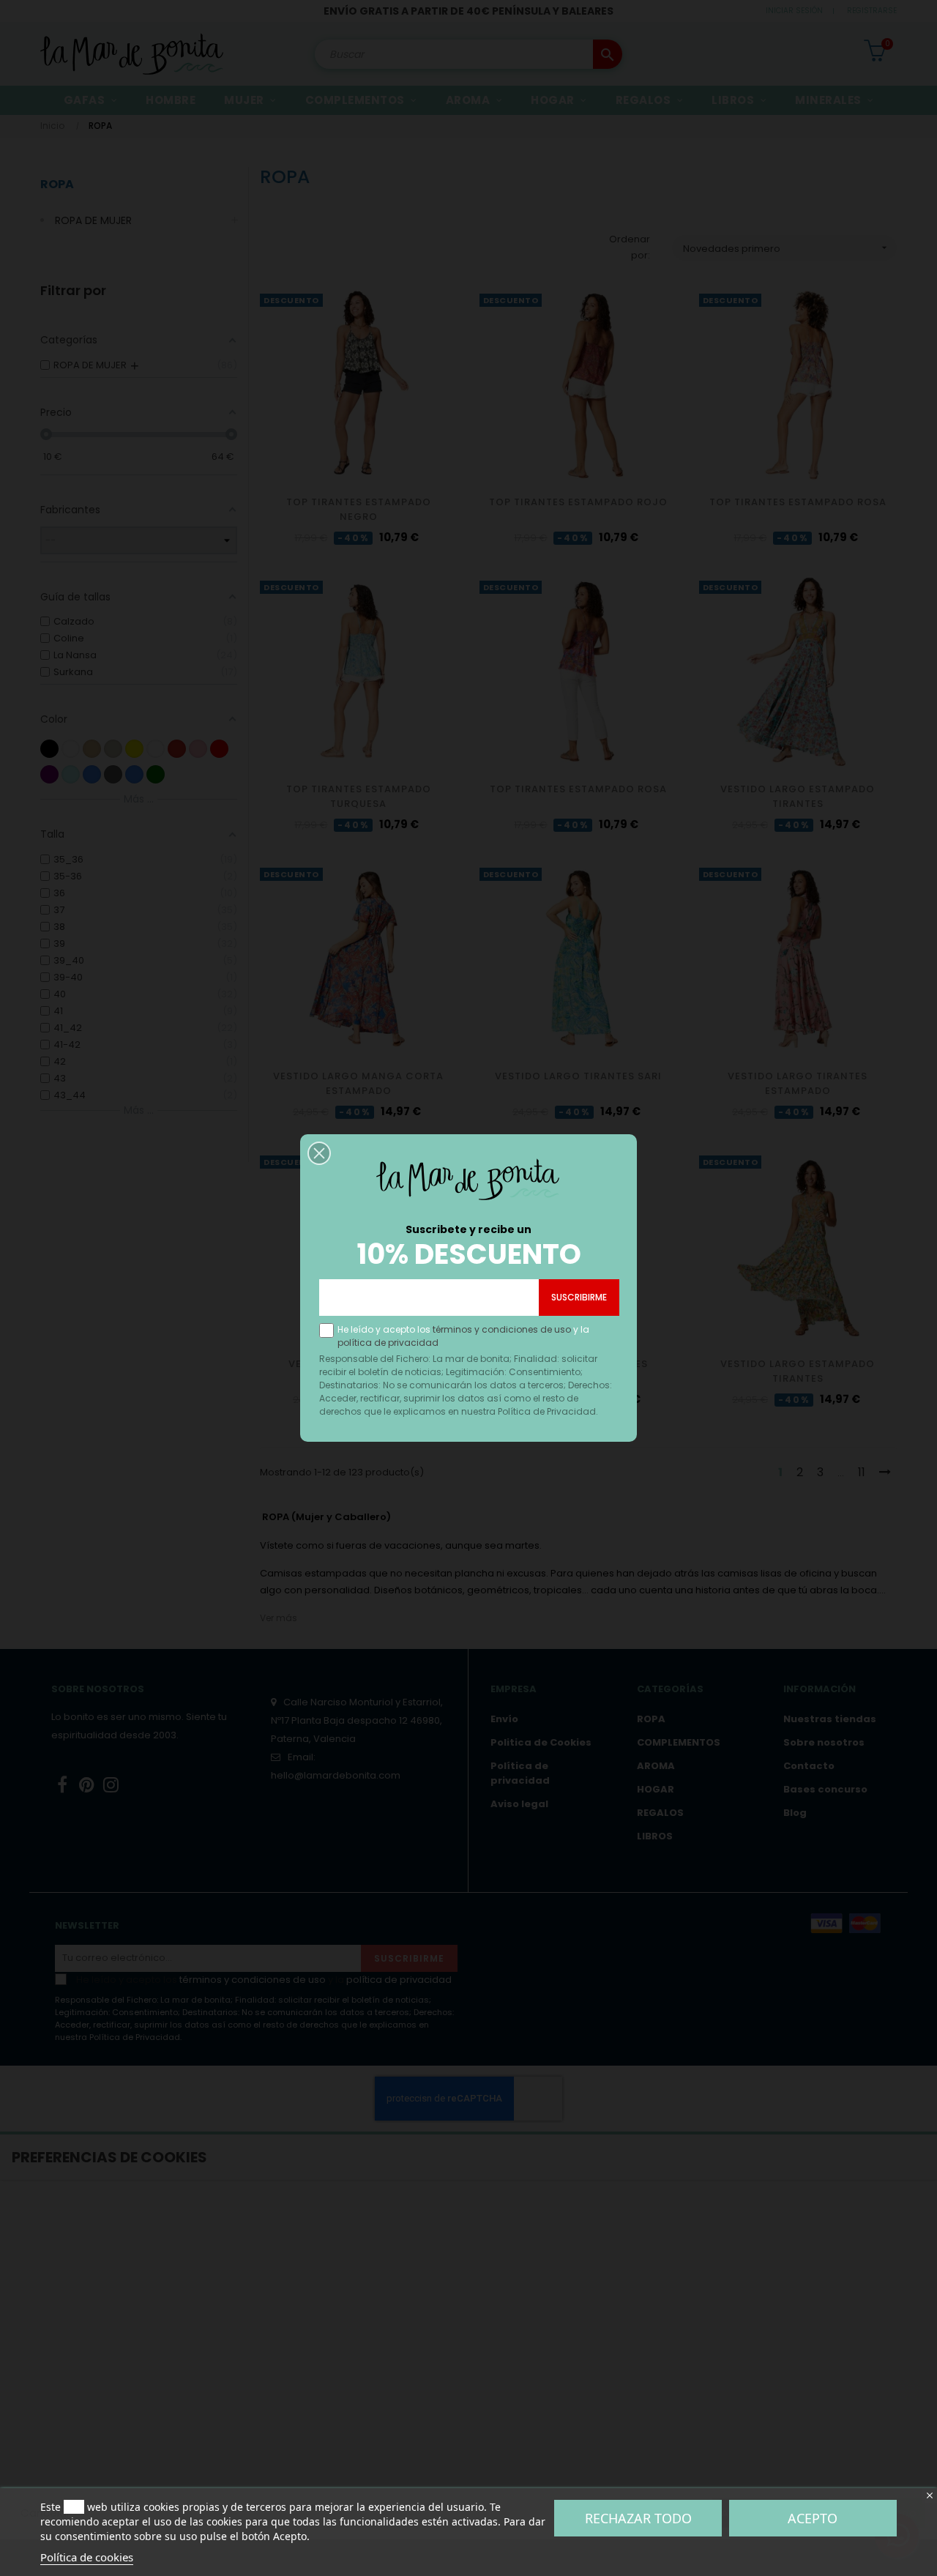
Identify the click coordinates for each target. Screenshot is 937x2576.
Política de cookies (87, 2557)
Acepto (813, 2518)
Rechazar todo (638, 2518)
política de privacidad (388, 1343)
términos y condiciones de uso (502, 1329)
